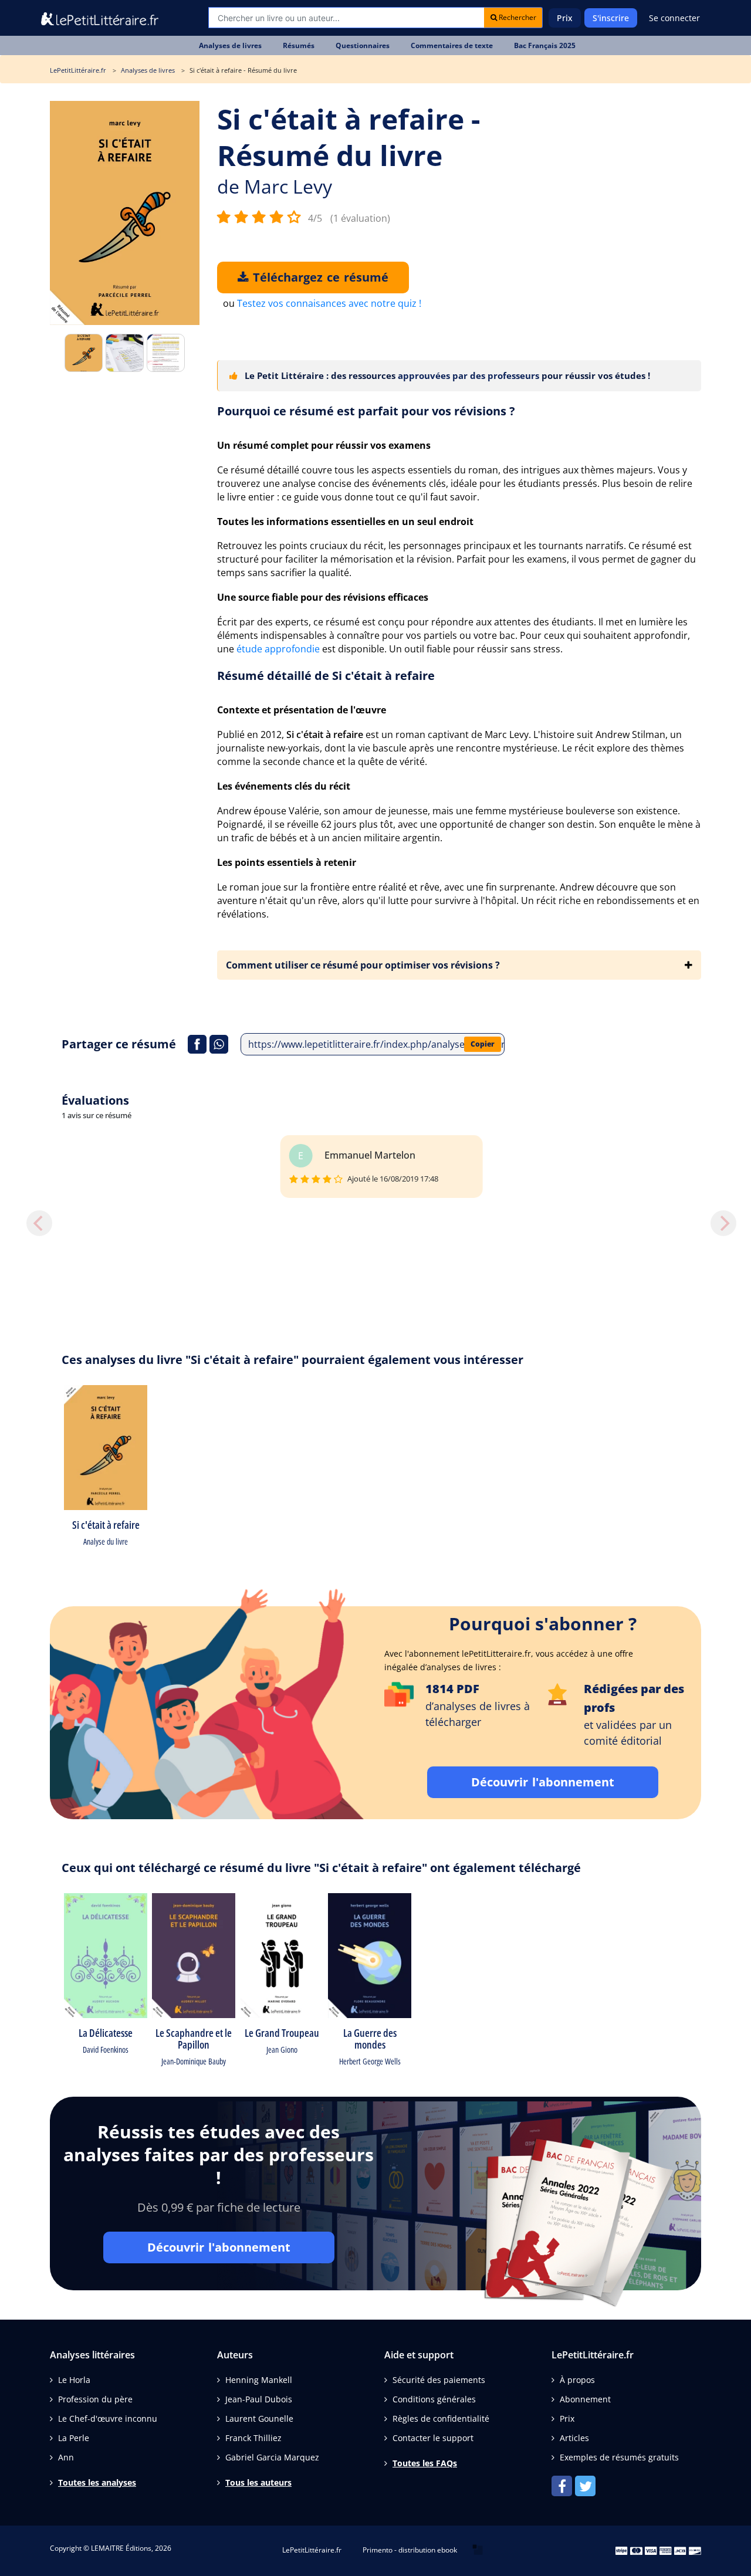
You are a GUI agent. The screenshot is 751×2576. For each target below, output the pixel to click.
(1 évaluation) (360, 218)
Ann (66, 2457)
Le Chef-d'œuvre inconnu (108, 2418)
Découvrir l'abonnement (543, 1782)
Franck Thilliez (253, 2438)
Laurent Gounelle (259, 2418)
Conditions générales (434, 2399)
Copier (483, 1044)
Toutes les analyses (97, 2482)
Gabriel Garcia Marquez (272, 2457)
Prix (565, 18)
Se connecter (674, 18)
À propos (577, 2380)
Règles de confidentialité (441, 2418)
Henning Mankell (259, 2380)
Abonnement (585, 2399)
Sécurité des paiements (439, 2380)
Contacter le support (433, 2438)
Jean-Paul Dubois (259, 2399)
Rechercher (517, 17)
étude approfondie (278, 649)
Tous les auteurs (258, 2482)
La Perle (74, 2438)
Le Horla (74, 2380)
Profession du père (95, 2399)
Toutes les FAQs (425, 2463)
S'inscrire (611, 18)
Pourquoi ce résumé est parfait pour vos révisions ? (366, 411)
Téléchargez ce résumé (319, 277)
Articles (574, 2438)
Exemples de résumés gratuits (619, 2457)
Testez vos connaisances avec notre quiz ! (329, 303)
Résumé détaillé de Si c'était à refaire (326, 676)
